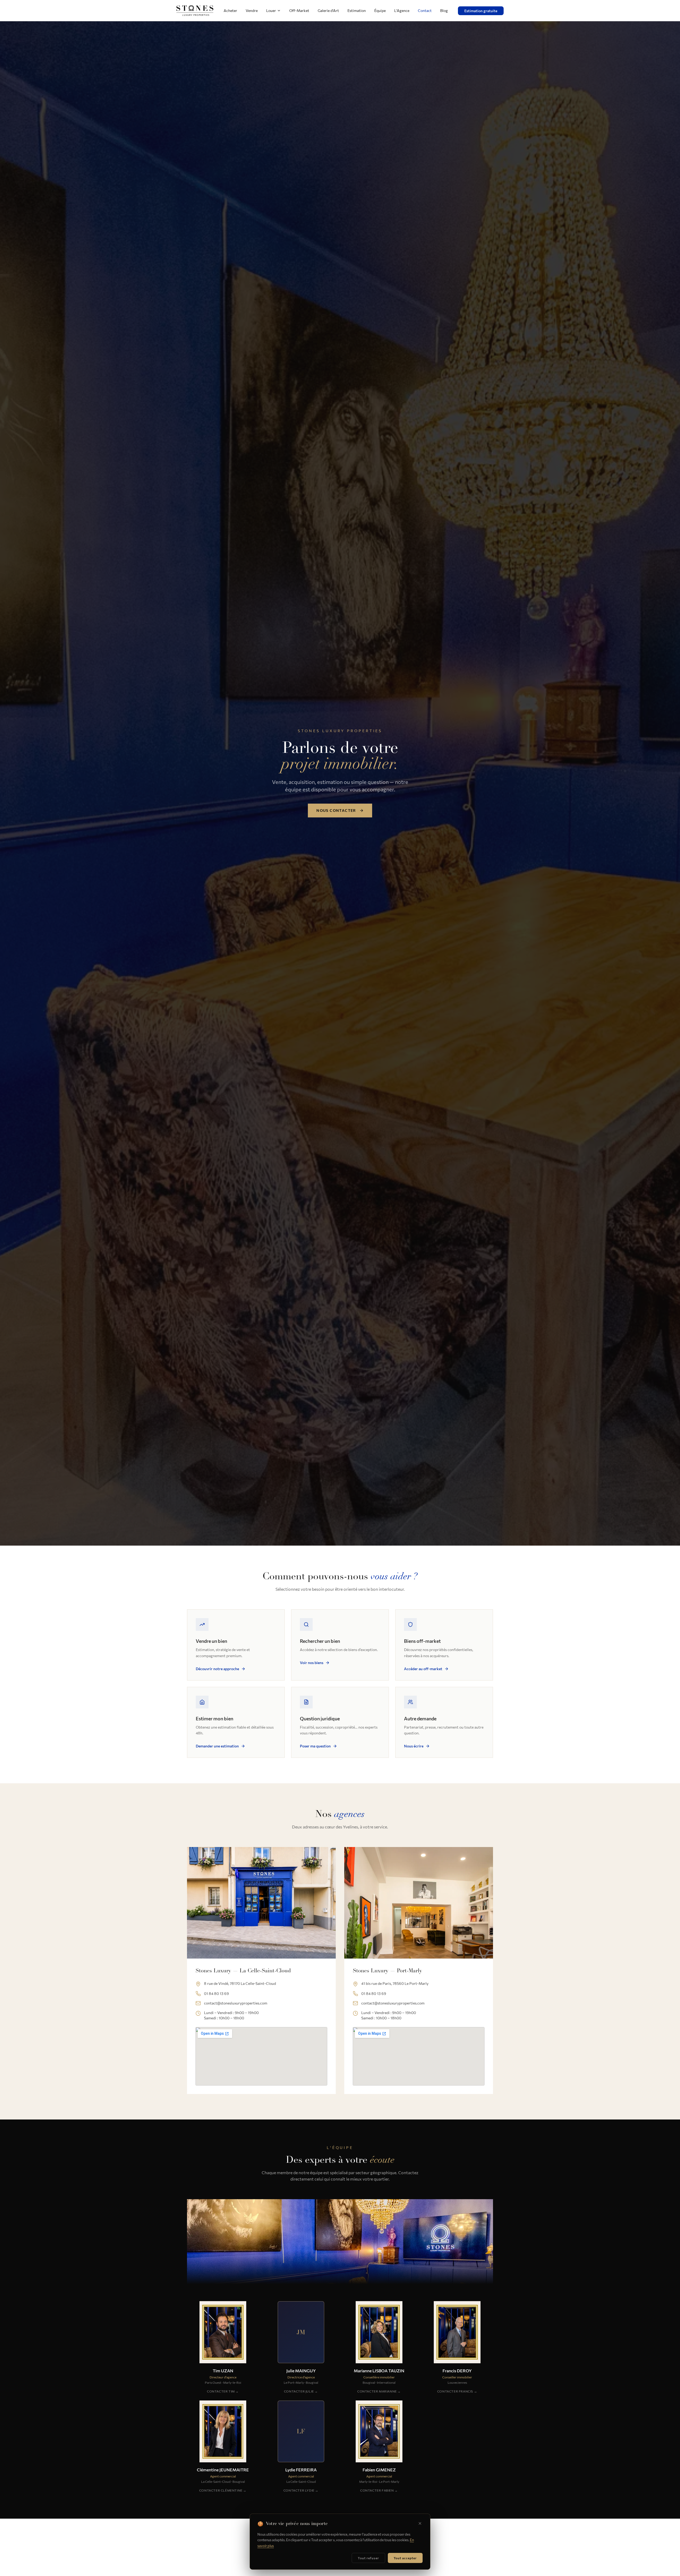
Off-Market (299, 10)
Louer (271, 10)
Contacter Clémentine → (223, 2490)
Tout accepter (405, 2558)
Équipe (380, 10)
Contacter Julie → (301, 2391)
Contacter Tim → (223, 2391)
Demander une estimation (217, 1746)
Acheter (230, 10)
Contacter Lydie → (301, 2490)
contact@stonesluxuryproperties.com (236, 2003)
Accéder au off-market (423, 1669)
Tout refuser (368, 2558)
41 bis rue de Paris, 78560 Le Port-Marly (395, 1983)
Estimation (357, 10)
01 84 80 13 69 (216, 1993)
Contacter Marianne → (379, 2391)
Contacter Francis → (457, 2391)
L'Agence (402, 10)
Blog (444, 10)
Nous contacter (336, 810)
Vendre (252, 10)
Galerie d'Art (328, 10)
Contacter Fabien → (379, 2490)
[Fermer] (420, 2523)
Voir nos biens (312, 1663)
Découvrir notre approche (217, 1669)
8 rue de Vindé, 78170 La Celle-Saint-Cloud (240, 1983)
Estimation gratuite (481, 11)
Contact (425, 10)
